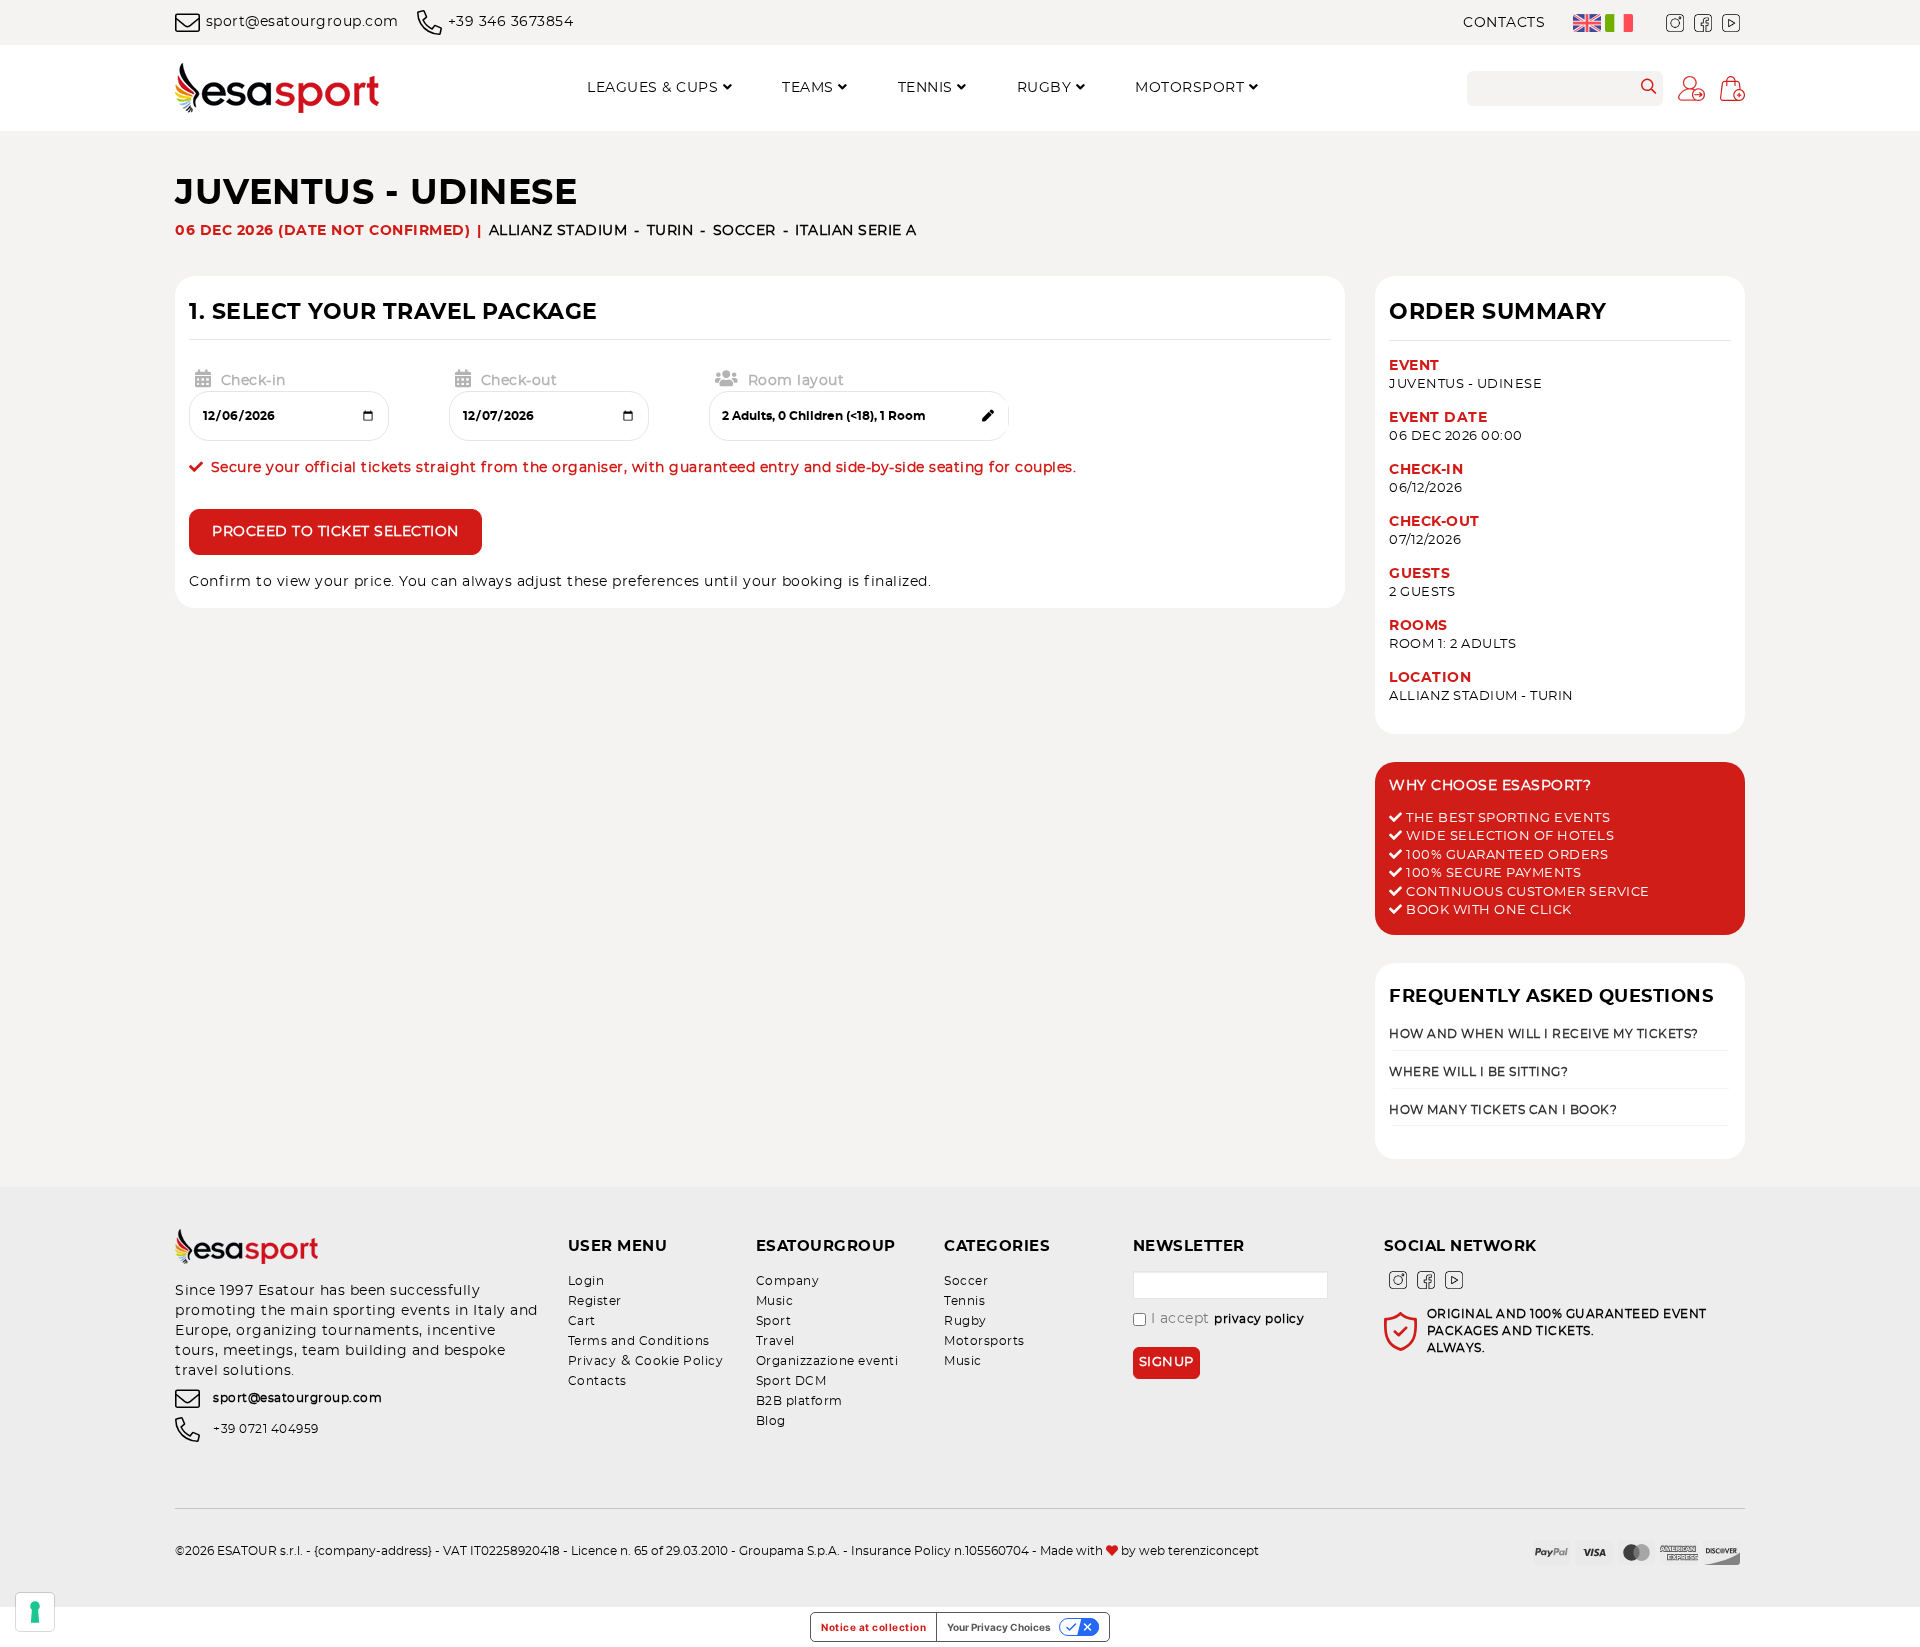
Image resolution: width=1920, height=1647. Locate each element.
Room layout (796, 381)
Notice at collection (873, 1627)
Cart (582, 1321)
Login (586, 1281)
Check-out (519, 381)
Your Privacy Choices (999, 1627)
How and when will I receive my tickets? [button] (1544, 1033)
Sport (774, 1321)
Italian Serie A (856, 231)
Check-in (253, 381)
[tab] (1560, 1032)
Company (788, 1281)
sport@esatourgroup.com (302, 22)
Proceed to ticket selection (335, 532)
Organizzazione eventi (827, 1361)
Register (595, 1301)
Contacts (1504, 23)
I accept (1228, 1319)
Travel (775, 1341)
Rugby (965, 1321)
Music (775, 1301)
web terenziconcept (1199, 1551)
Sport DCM (791, 1381)
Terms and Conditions (639, 1341)
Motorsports (984, 1341)
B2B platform (799, 1401)
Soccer (744, 231)
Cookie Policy (679, 1361)
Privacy (592, 1361)
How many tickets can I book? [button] (1503, 1109)
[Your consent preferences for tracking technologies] (35, 1612)
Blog (771, 1421)
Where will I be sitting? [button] (1478, 1071)
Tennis (964, 1301)
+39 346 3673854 (510, 22)
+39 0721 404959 (266, 1429)
